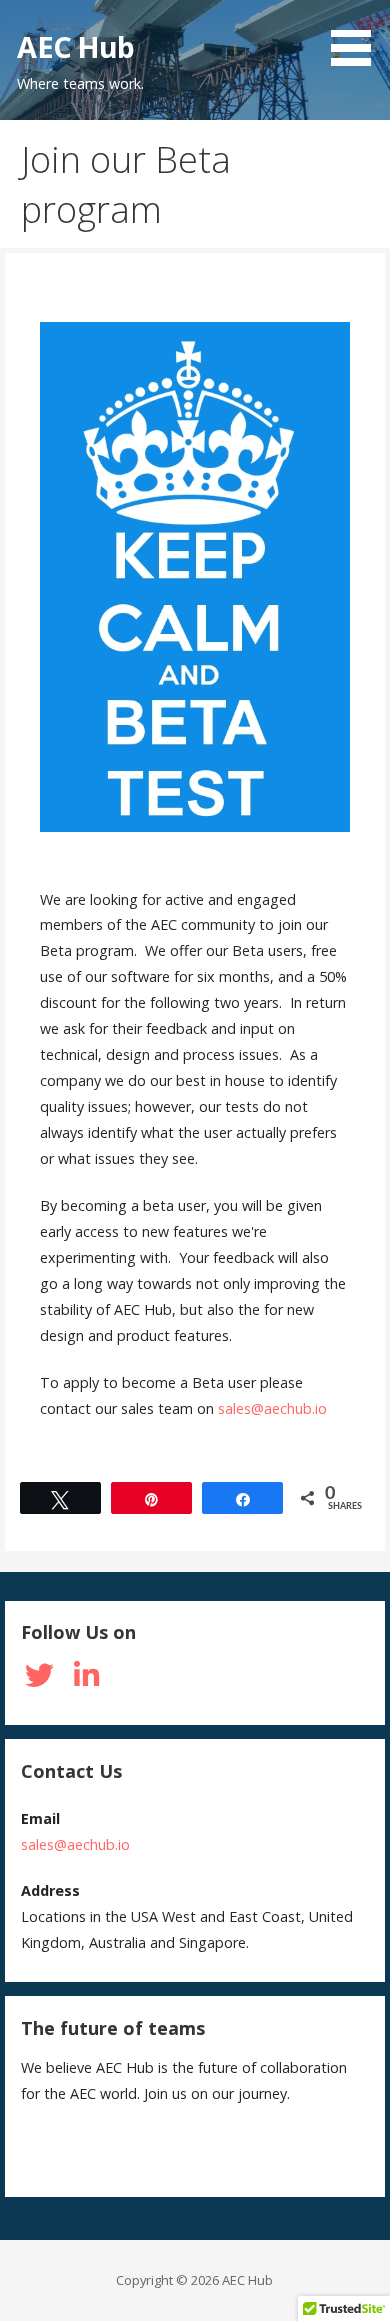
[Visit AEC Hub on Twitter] (39, 1680)
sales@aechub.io (272, 1408)
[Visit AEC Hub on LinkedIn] (86, 1680)
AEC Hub (75, 46)
